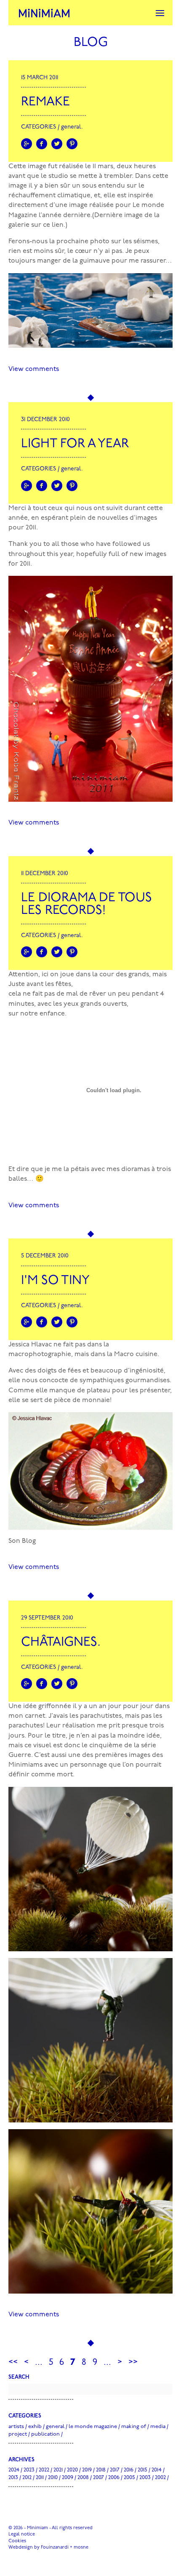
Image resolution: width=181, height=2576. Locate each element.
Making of (134, 2427)
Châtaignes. (61, 1643)
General (71, 127)
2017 (115, 2470)
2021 (58, 2470)
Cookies (17, 2541)
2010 (53, 2478)
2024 (14, 2470)
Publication (45, 2434)
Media (158, 2427)
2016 (129, 2470)
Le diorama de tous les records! (87, 904)
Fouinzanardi (55, 2548)
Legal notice (22, 2534)
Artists (16, 2427)
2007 (98, 2478)
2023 (29, 2470)
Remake (45, 102)
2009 (68, 2478)
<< (13, 2362)
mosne (81, 2548)
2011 (40, 2478)
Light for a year (75, 444)
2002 (160, 2478)
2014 (157, 2470)
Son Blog (22, 1541)
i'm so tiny (55, 1281)
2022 (44, 2470)
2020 (72, 2470)
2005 (129, 2478)
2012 (27, 2478)
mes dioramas (128, 1169)
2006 (114, 2478)
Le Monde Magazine (93, 2427)
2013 (13, 2478)
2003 (145, 2478)
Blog (91, 43)
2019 (87, 2470)
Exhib (35, 2427)
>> (133, 2362)
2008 (83, 2478)
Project (18, 2434)
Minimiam (44, 13)
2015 (142, 2470)
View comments (34, 369)
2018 (101, 2470)
